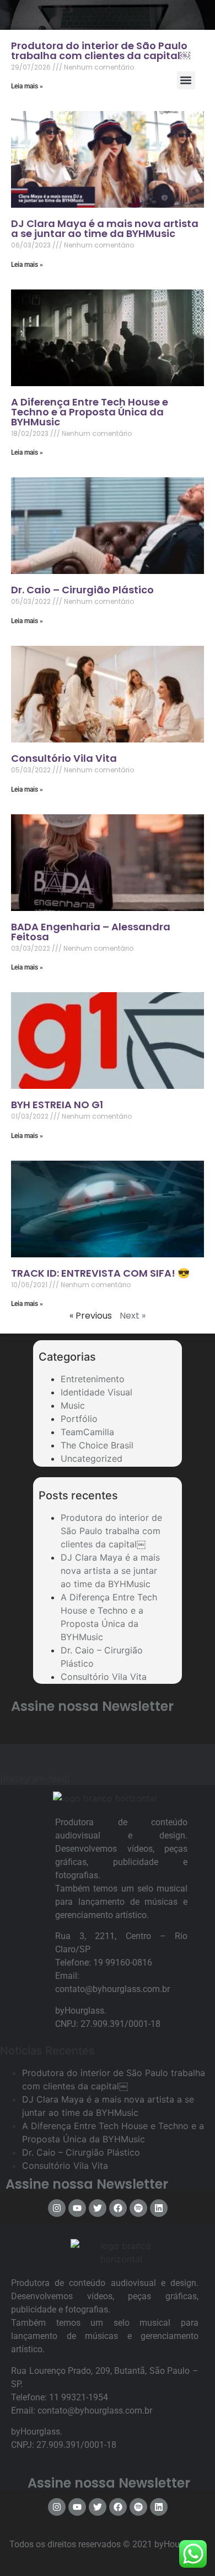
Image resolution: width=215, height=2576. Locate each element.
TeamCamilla (87, 1432)
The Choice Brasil (97, 1445)
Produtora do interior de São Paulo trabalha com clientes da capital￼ (111, 1531)
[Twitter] (98, 2208)
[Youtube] (77, 2208)
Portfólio (79, 1419)
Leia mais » (27, 265)
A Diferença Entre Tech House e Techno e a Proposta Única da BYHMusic (90, 412)
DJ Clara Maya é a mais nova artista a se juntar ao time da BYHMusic (105, 228)
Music (73, 1405)
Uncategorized (92, 1458)
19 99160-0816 (123, 1963)
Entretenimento (93, 1379)
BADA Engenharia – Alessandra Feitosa (91, 932)
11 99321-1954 (79, 2397)
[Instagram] (57, 2208)
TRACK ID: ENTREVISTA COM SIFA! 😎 (100, 1273)
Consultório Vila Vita (64, 758)
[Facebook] (118, 2208)
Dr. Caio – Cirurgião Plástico (82, 590)
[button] (186, 80)
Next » (133, 1316)
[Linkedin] (159, 2208)
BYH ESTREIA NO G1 (57, 1105)
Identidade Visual (96, 1392)
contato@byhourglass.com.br (112, 1989)
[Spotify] (138, 2208)
